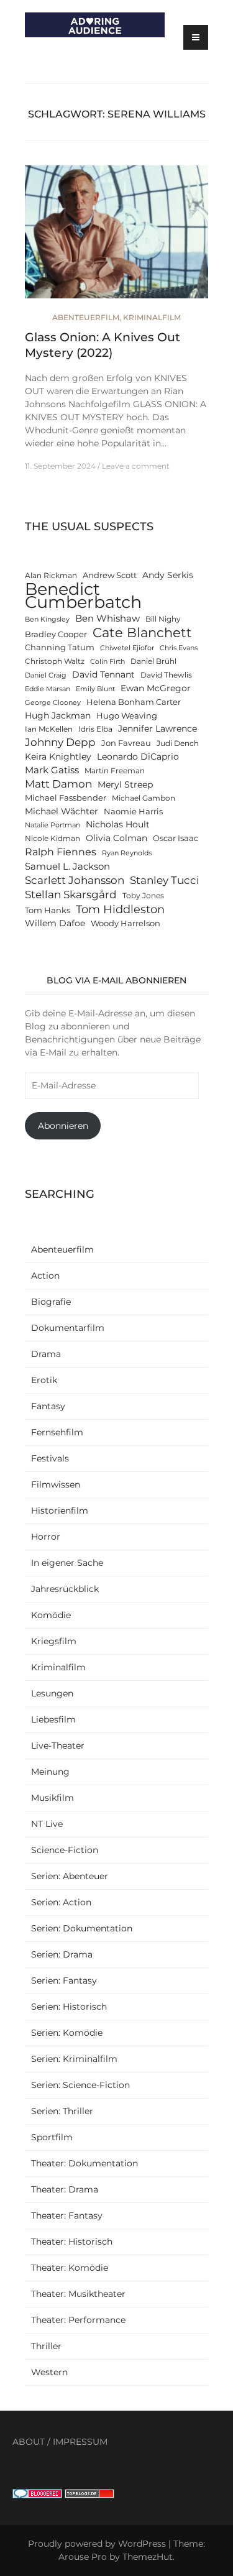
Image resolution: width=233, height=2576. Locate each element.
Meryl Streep (125, 784)
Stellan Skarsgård (71, 894)
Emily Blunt (95, 689)
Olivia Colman (116, 838)
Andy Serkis (168, 575)
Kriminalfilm (152, 317)
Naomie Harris (133, 812)
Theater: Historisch (72, 2242)
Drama (46, 1354)
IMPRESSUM (80, 2442)
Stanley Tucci (165, 880)
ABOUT (29, 2442)
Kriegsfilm (54, 1641)
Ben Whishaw (107, 618)
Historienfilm (60, 1511)
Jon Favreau (126, 743)
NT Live (47, 1824)
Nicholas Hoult (118, 824)
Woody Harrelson (126, 923)
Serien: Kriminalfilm (74, 2059)
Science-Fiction (65, 1850)
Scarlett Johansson (75, 880)
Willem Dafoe (55, 923)
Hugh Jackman (58, 715)
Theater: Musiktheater (78, 2294)
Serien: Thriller (62, 2111)
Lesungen (52, 1693)
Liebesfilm (53, 1719)
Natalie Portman (53, 825)
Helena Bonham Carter (134, 702)
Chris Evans (179, 648)
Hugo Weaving (127, 716)
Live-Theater (58, 1746)
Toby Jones (143, 896)
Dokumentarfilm (68, 1328)
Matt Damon (58, 784)
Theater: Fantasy (67, 2215)
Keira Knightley (58, 757)
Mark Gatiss (52, 770)
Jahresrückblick (65, 1589)
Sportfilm (52, 2137)
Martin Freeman (115, 771)
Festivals (50, 1458)
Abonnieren (63, 1126)
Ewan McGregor (156, 688)
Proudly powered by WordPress (97, 2544)
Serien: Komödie (67, 2033)
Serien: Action (61, 1902)
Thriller (46, 2346)
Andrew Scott (110, 575)
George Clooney (53, 703)
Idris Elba (95, 729)
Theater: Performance (78, 2320)
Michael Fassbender (66, 798)
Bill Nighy (163, 619)
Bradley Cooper (56, 634)
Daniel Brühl (153, 661)
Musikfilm (53, 1798)
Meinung (50, 1772)
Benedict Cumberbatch (83, 596)
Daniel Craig (46, 675)
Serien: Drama (62, 1954)
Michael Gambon (144, 798)
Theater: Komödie (70, 2268)
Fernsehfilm (57, 1432)
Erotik (44, 1380)
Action (45, 1276)
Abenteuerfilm (86, 317)
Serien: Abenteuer (70, 1876)
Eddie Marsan (48, 689)
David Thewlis (166, 675)
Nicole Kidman (53, 839)
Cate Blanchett (142, 632)
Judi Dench (178, 743)
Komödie (51, 1615)
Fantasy (48, 1406)
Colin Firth (107, 662)
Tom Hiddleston (120, 909)
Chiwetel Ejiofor (127, 648)
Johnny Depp (60, 742)
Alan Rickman (51, 576)
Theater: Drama (65, 2189)
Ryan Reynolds (127, 853)
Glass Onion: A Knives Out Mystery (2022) (103, 345)
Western (49, 2372)
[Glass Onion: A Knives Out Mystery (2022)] (116, 237)
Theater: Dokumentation (85, 2163)
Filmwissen (56, 1484)
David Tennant (103, 674)
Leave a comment (136, 466)
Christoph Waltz (55, 661)
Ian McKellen (49, 729)
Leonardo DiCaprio (138, 757)
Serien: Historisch (69, 2007)
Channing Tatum (60, 647)
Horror (46, 1537)
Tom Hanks (48, 910)
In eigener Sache (67, 1563)
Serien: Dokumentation (82, 1928)
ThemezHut (148, 2557)
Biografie (51, 1302)
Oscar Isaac (176, 838)
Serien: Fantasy (64, 1980)
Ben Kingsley (47, 619)
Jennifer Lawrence (158, 729)
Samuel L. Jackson (67, 866)
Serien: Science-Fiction (80, 2085)
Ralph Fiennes (61, 852)
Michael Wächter (62, 811)
